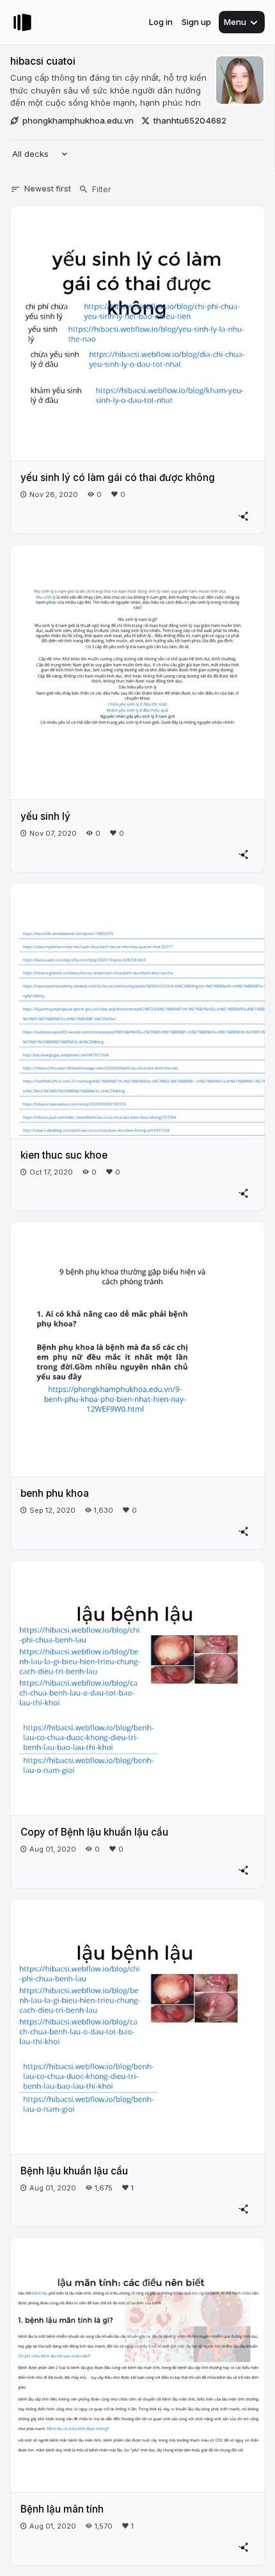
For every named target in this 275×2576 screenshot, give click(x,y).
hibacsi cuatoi (43, 61)
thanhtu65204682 (190, 120)
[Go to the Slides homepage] (22, 22)
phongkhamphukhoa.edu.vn (78, 120)
